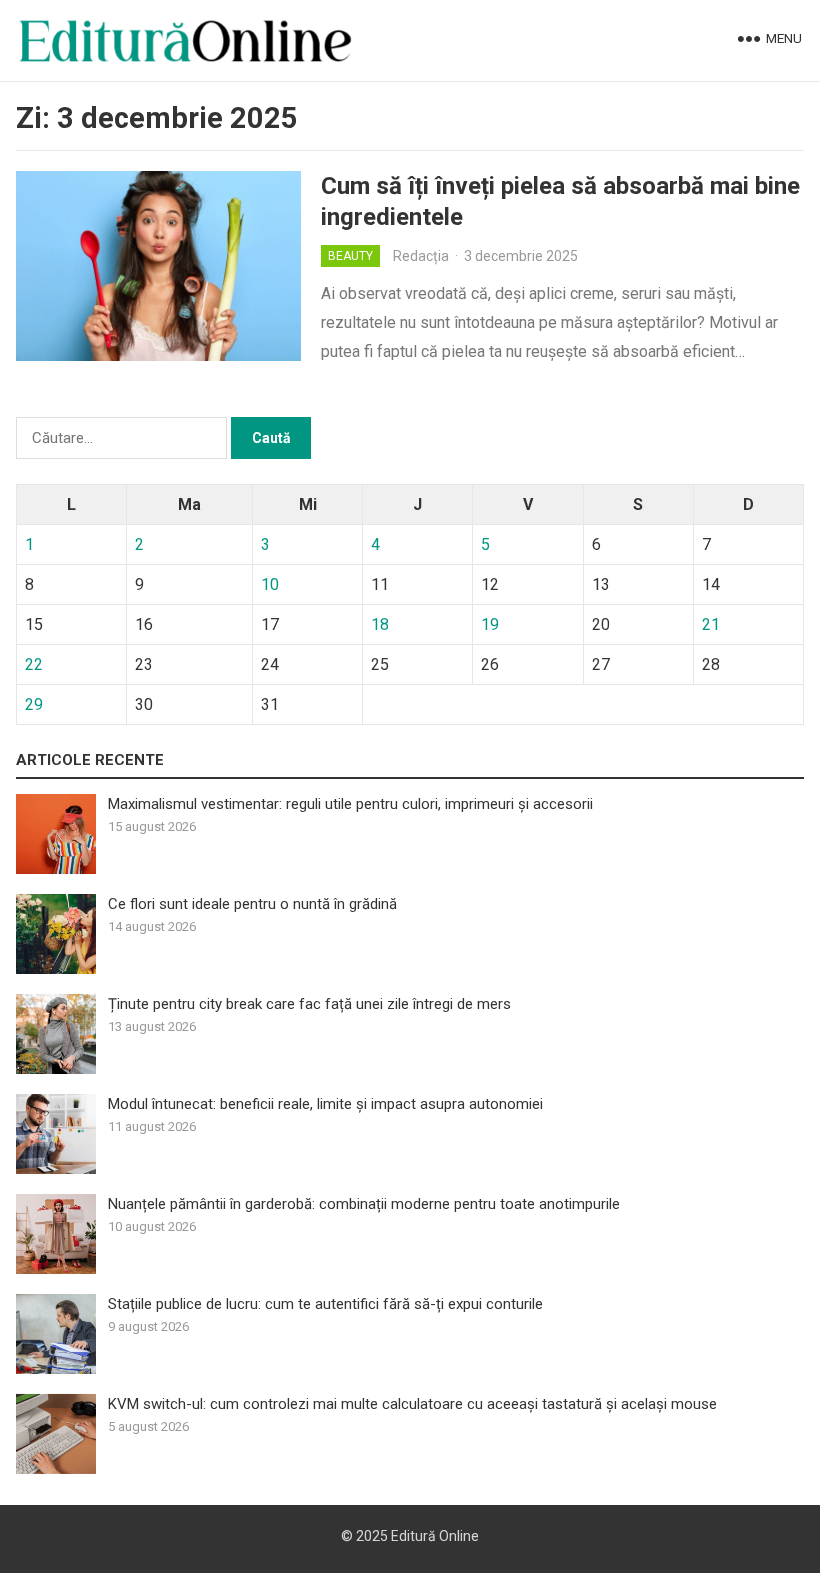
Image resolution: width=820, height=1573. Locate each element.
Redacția (421, 256)
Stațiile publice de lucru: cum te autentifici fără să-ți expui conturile (325, 1304)
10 (270, 584)
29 (34, 704)
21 (711, 624)
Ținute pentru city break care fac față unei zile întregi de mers (309, 1004)
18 (380, 624)
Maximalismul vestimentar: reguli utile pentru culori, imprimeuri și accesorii (350, 804)
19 (490, 624)
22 (34, 664)
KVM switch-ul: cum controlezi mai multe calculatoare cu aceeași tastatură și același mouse (412, 1404)
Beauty (350, 256)
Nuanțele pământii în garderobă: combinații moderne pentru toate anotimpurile (364, 1204)
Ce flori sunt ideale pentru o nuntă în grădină (252, 904)
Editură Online (435, 1536)
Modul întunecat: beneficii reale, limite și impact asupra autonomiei (325, 1104)
